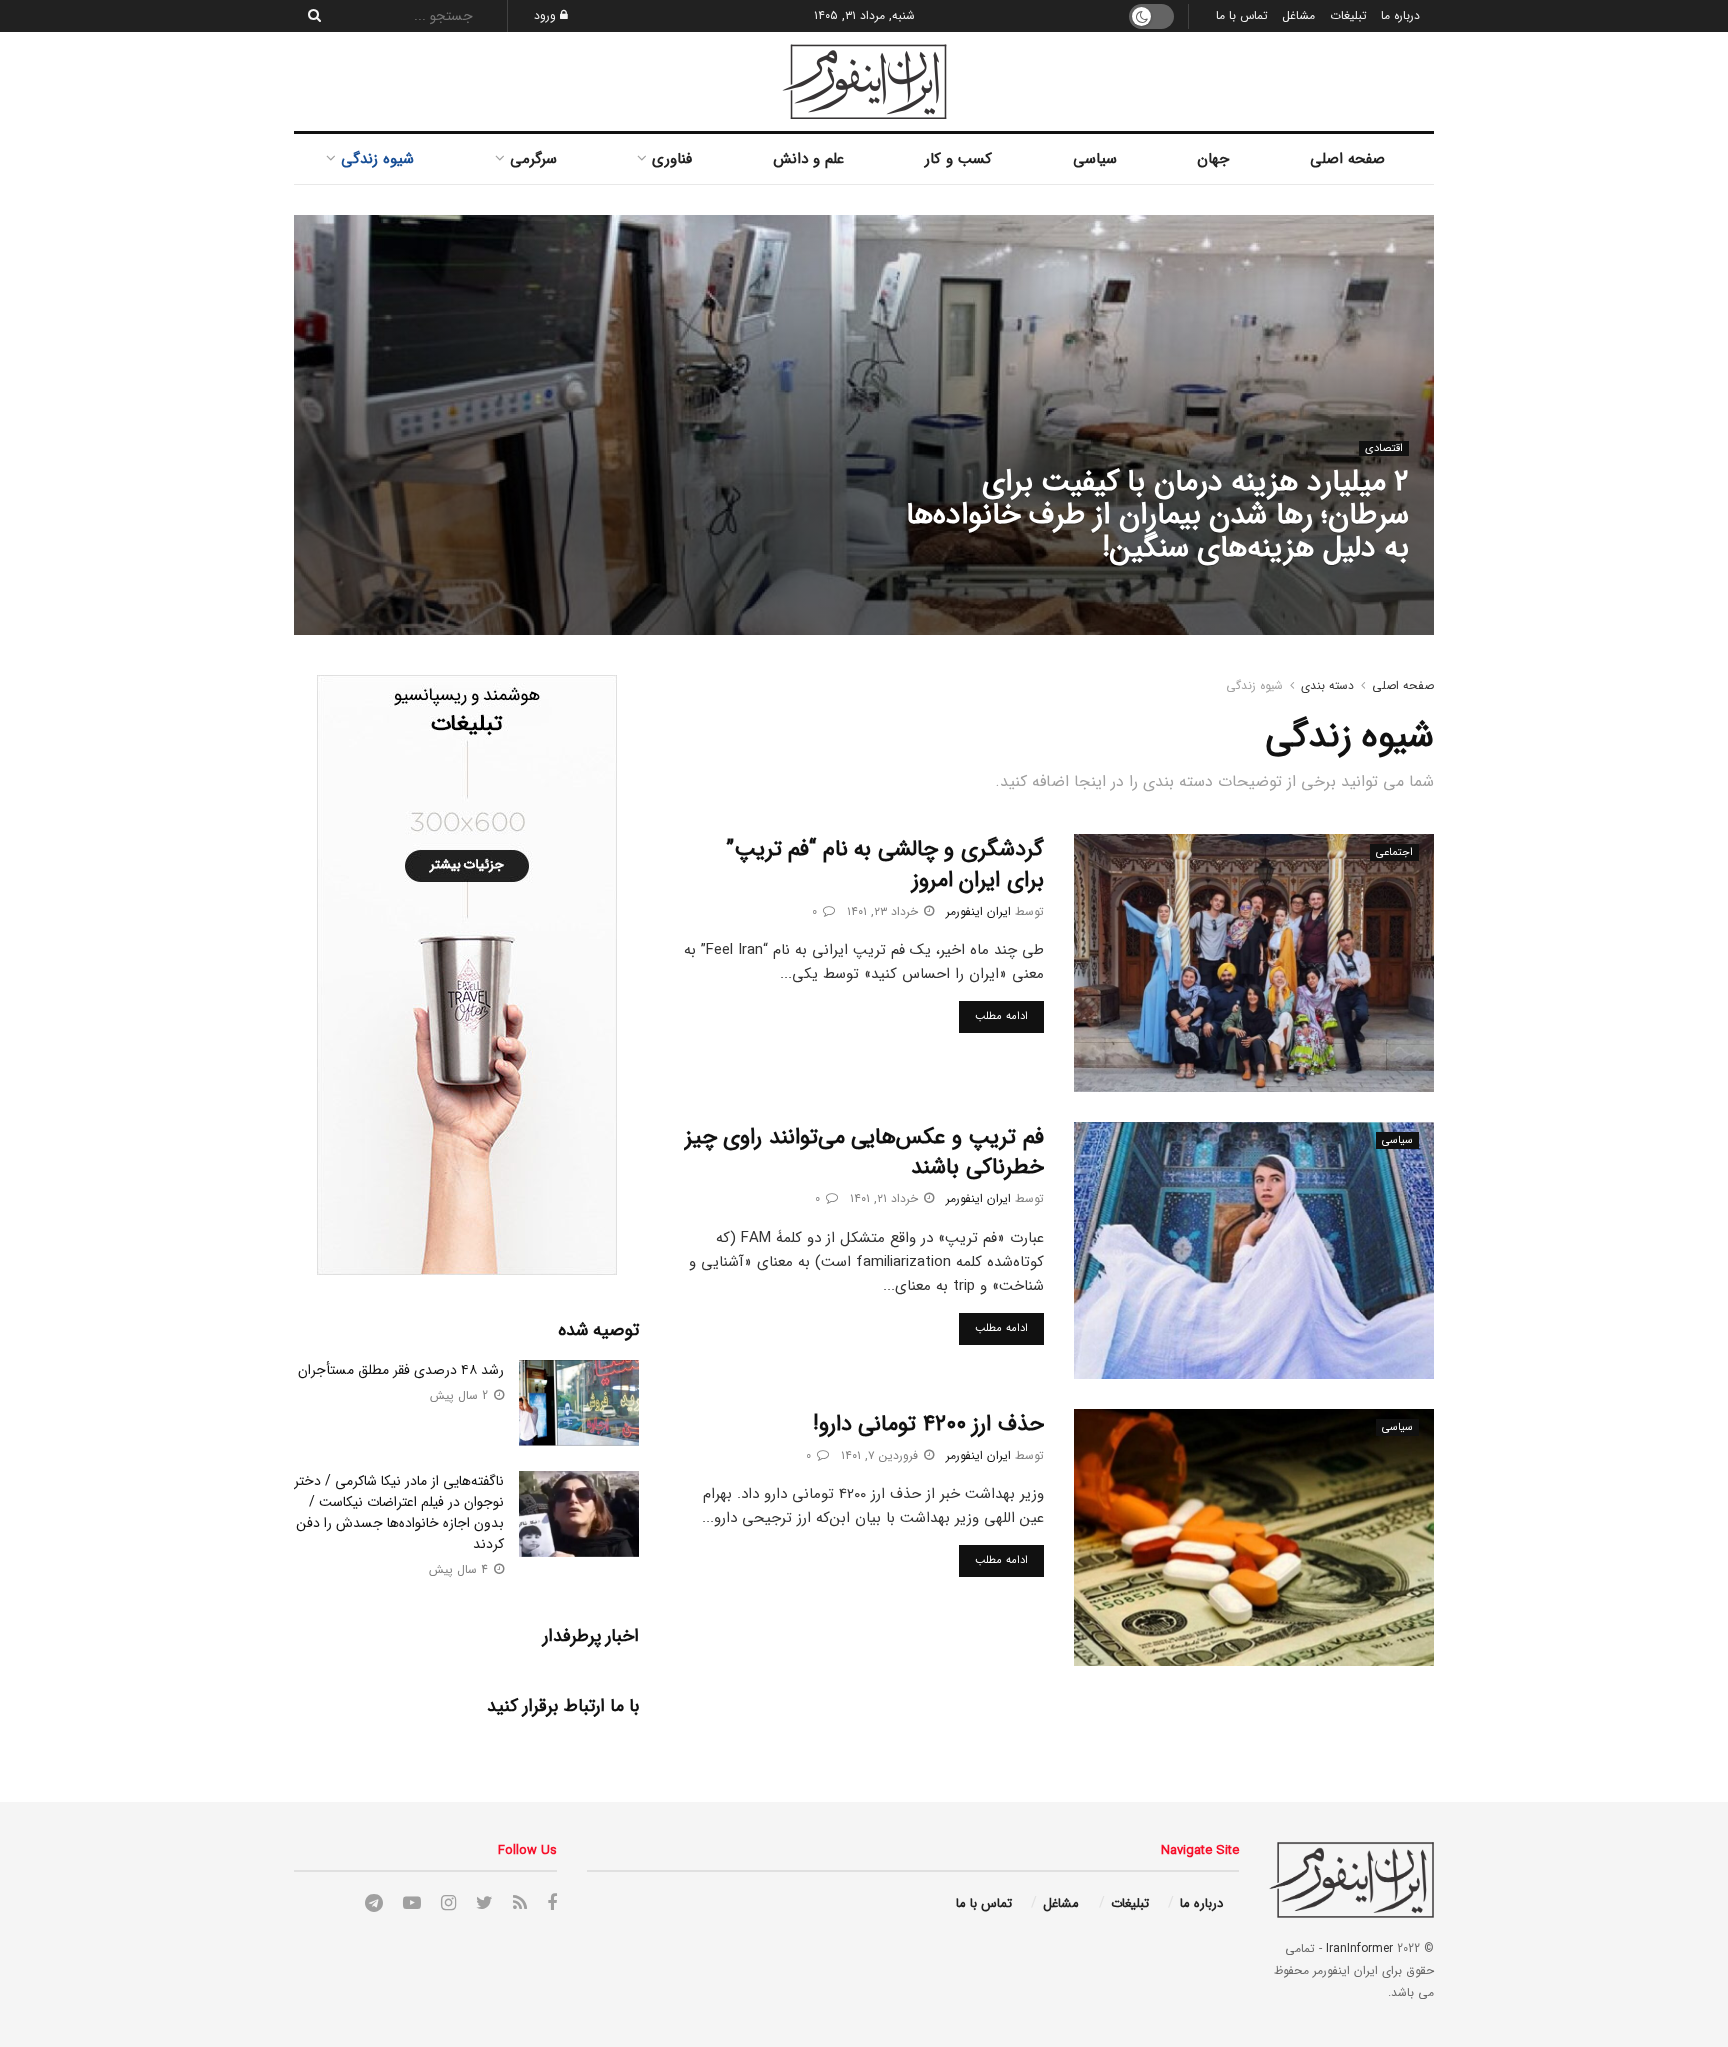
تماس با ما (1242, 15)
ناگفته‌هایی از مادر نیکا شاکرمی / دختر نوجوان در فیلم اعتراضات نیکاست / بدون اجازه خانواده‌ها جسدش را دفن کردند (399, 1512)
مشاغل (1298, 15)
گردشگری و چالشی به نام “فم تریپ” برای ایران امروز (885, 864)
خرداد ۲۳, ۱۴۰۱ (884, 911)
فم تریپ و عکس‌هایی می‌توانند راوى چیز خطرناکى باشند (864, 1152)
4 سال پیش (460, 1569)
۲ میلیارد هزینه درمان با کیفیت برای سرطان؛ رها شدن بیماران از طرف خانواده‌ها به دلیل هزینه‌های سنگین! (1157, 515)
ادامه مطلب (1001, 1016)
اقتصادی (1384, 448)
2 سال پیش (461, 1395)
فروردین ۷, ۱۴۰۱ (881, 1455)
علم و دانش (808, 159)
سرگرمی (533, 159)
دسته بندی (1327, 685)
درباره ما (1400, 15)
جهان (1213, 159)
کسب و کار (958, 159)
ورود (547, 15)
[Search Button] (309, 16)
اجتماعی (1394, 852)
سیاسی (1095, 159)
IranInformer (1359, 1948)
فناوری (672, 159)
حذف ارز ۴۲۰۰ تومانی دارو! (928, 1424)
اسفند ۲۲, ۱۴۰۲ (1248, 588)
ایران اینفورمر (1343, 588)
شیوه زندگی (377, 159)
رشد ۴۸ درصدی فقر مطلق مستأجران (401, 1370)
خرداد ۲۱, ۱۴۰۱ (886, 1198)
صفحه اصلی (1347, 159)
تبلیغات (1348, 15)
